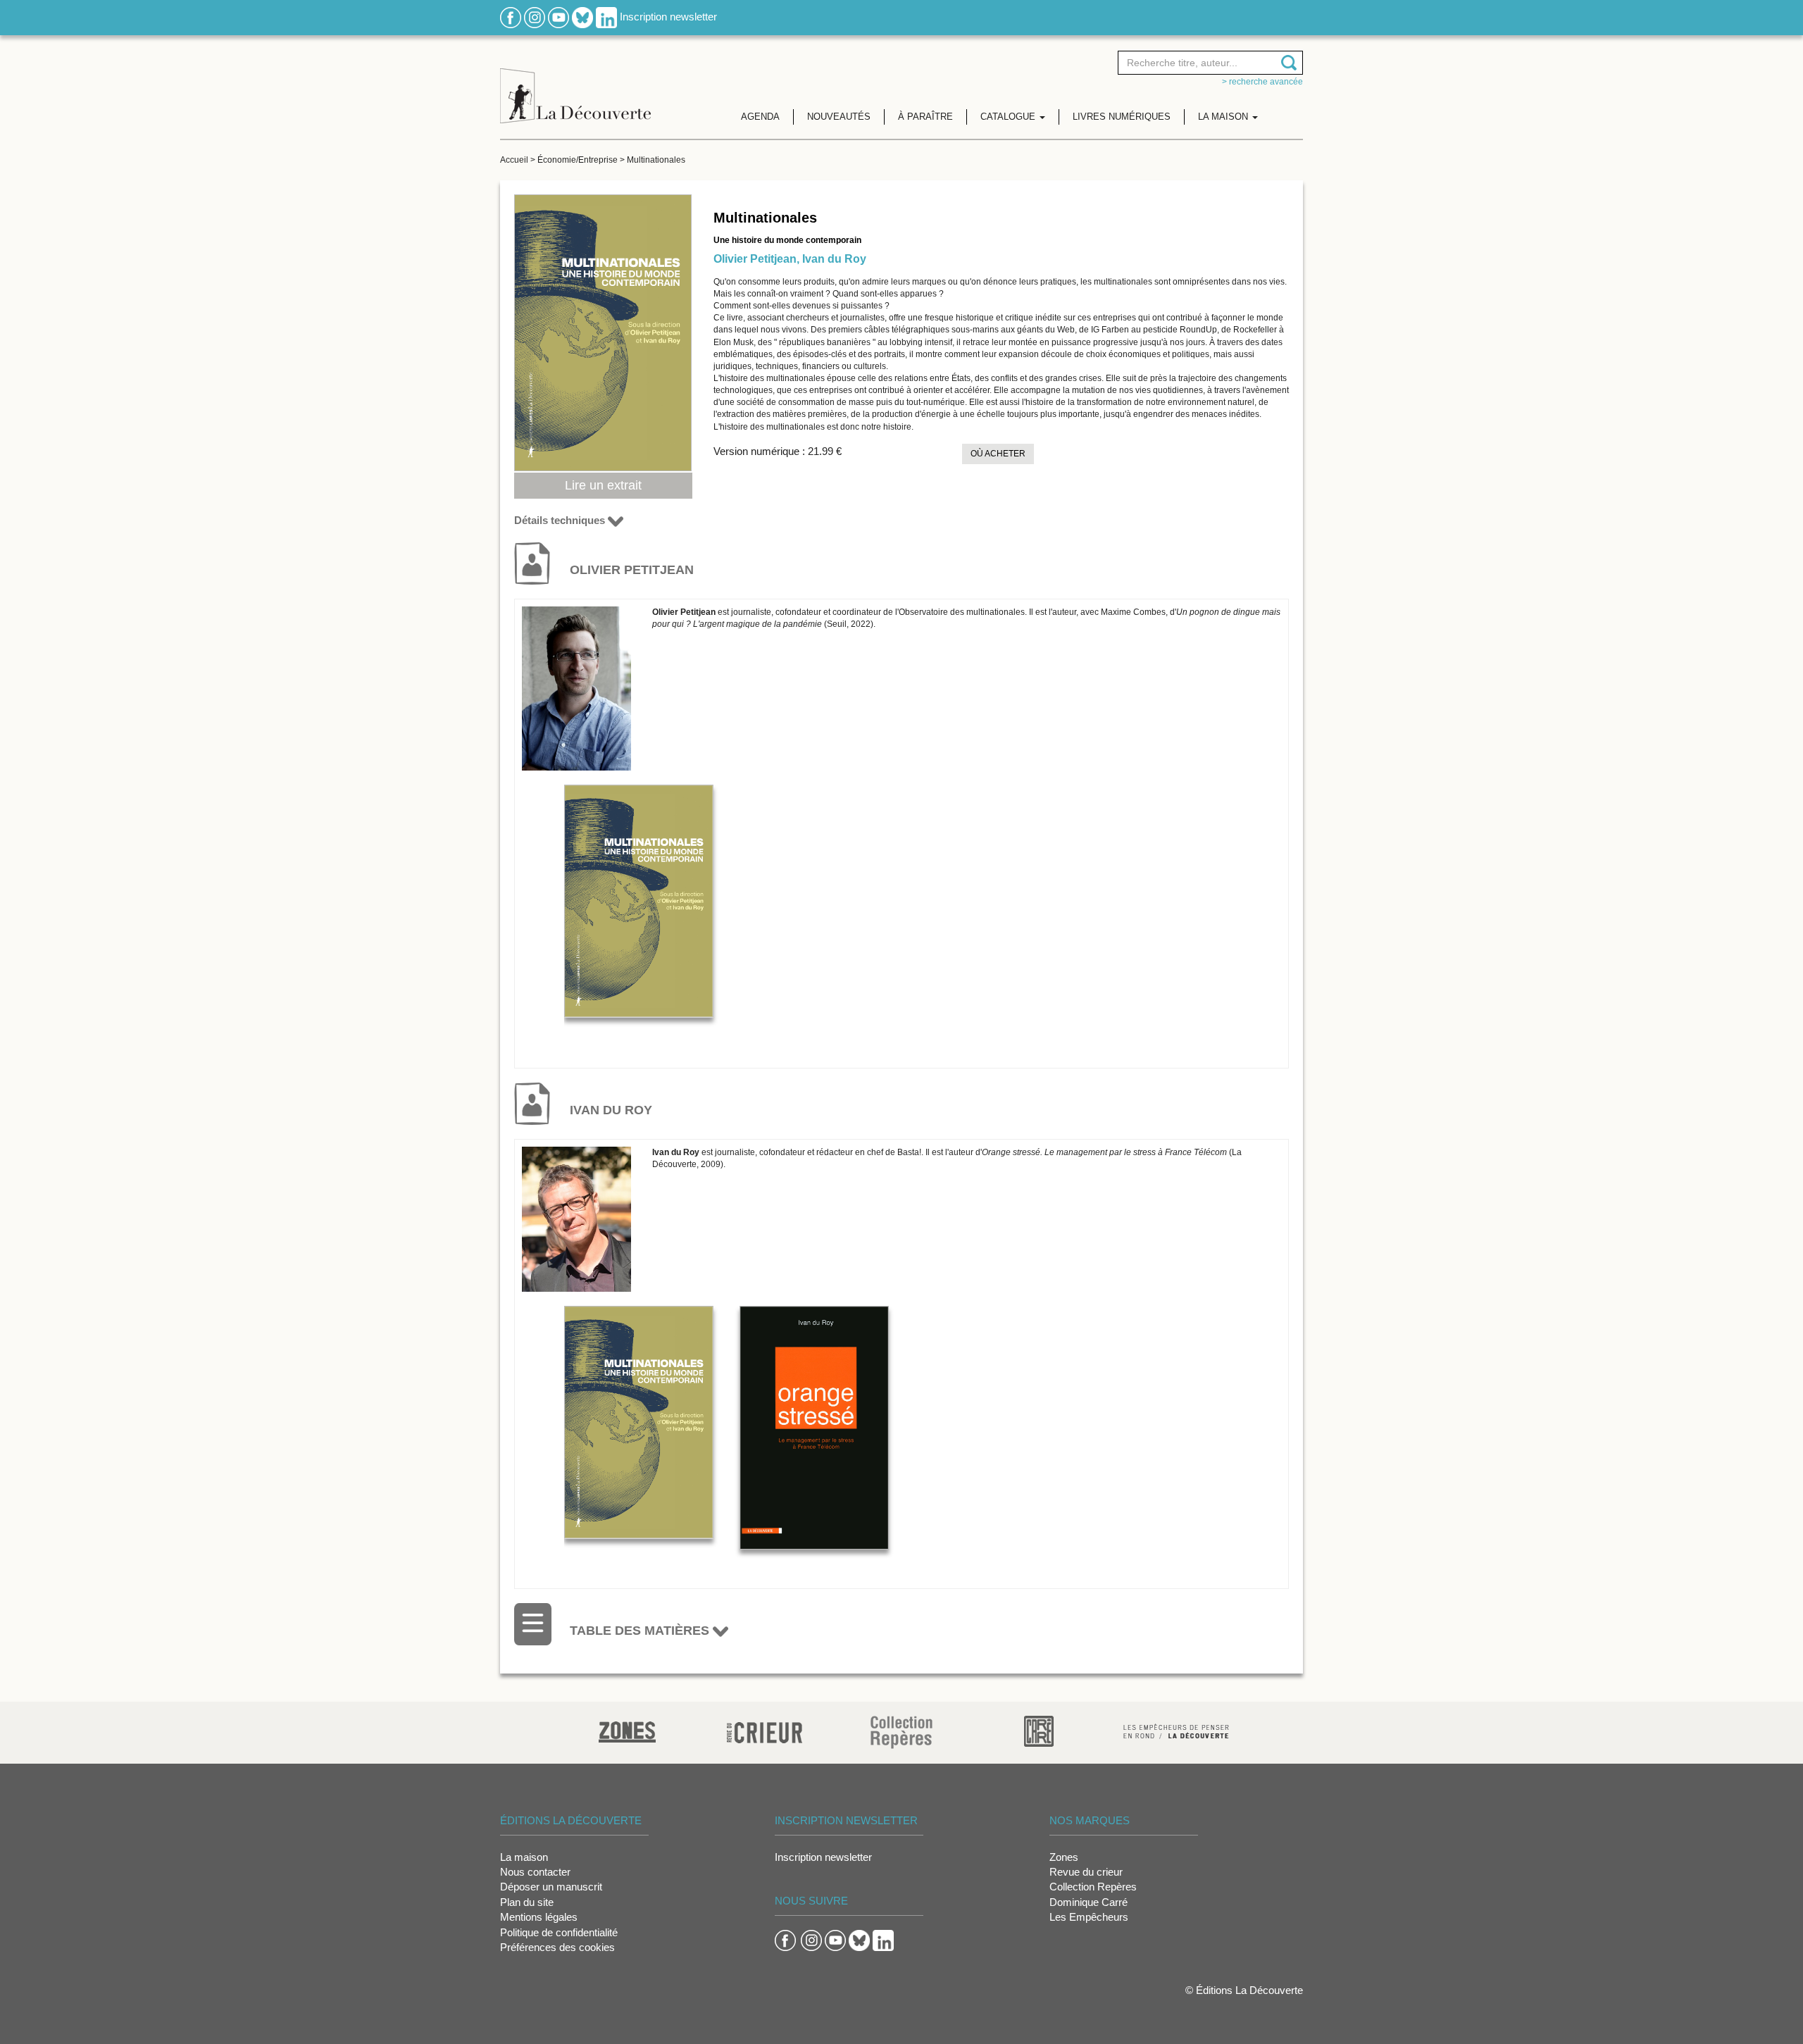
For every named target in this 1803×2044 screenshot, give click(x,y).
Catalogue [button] (1009, 117)
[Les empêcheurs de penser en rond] (1176, 1730)
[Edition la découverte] (575, 85)
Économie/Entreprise (578, 160)
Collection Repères (1093, 1887)
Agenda (760, 117)
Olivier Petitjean (755, 259)
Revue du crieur (1086, 1872)
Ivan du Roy (834, 259)
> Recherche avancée (1262, 82)
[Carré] (1039, 1730)
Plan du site (527, 1902)
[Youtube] (559, 17)
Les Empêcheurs (1089, 1917)
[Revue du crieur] (765, 1730)
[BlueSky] (582, 17)
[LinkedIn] (606, 17)
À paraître (925, 117)
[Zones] (627, 1730)
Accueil (514, 160)
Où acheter (998, 454)
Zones (1064, 1857)
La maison (524, 1857)
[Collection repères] (901, 1732)
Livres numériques (1122, 117)
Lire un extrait (603, 485)
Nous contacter (535, 1872)
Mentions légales (539, 1917)
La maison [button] (1224, 117)
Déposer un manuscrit (551, 1887)
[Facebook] (511, 17)
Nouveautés (839, 117)
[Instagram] (535, 17)
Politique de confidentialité (559, 1932)
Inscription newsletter (668, 17)
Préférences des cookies (557, 1947)
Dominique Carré (1088, 1902)
